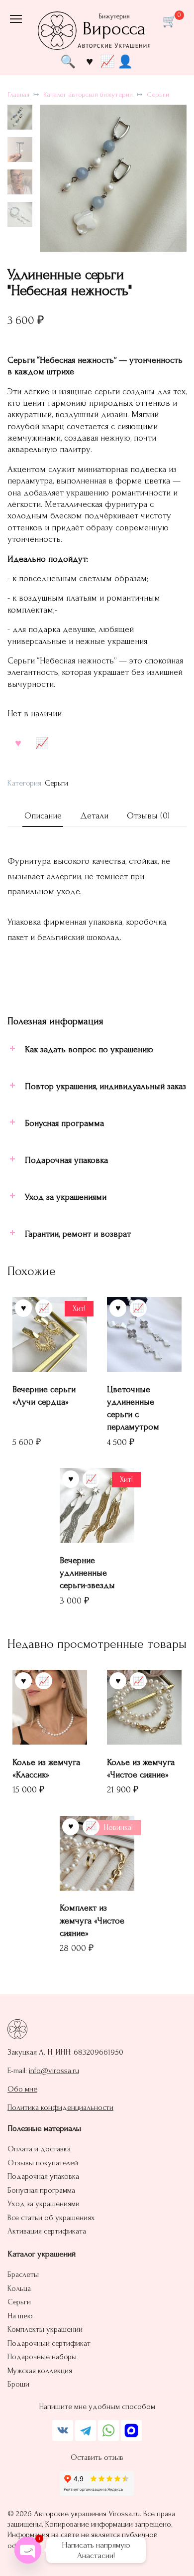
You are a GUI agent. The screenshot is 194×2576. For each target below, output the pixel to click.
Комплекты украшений (45, 2329)
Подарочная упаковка (43, 2176)
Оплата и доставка (39, 2149)
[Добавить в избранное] (18, 743)
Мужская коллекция (40, 2371)
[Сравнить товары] (107, 61)
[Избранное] (90, 61)
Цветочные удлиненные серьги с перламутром (133, 1408)
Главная (18, 95)
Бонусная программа (41, 2190)
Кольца (19, 2288)
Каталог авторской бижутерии (88, 95)
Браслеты (23, 2274)
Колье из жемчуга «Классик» (46, 1769)
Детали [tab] (94, 816)
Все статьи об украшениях (51, 2218)
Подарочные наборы (42, 2357)
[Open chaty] (28, 2550)
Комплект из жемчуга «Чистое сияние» (92, 1920)
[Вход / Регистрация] (125, 61)
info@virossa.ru (54, 2071)
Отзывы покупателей (43, 2163)
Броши (18, 2384)
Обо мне (22, 2089)
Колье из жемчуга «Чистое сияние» (141, 1769)
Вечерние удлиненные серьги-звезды (87, 1573)
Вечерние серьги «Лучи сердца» (44, 1396)
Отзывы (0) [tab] (148, 816)
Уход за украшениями (44, 2204)
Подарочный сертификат (49, 2343)
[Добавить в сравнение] (42, 743)
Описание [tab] (43, 816)
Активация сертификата (47, 2231)
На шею (20, 2316)
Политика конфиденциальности (60, 2107)
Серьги (158, 95)
